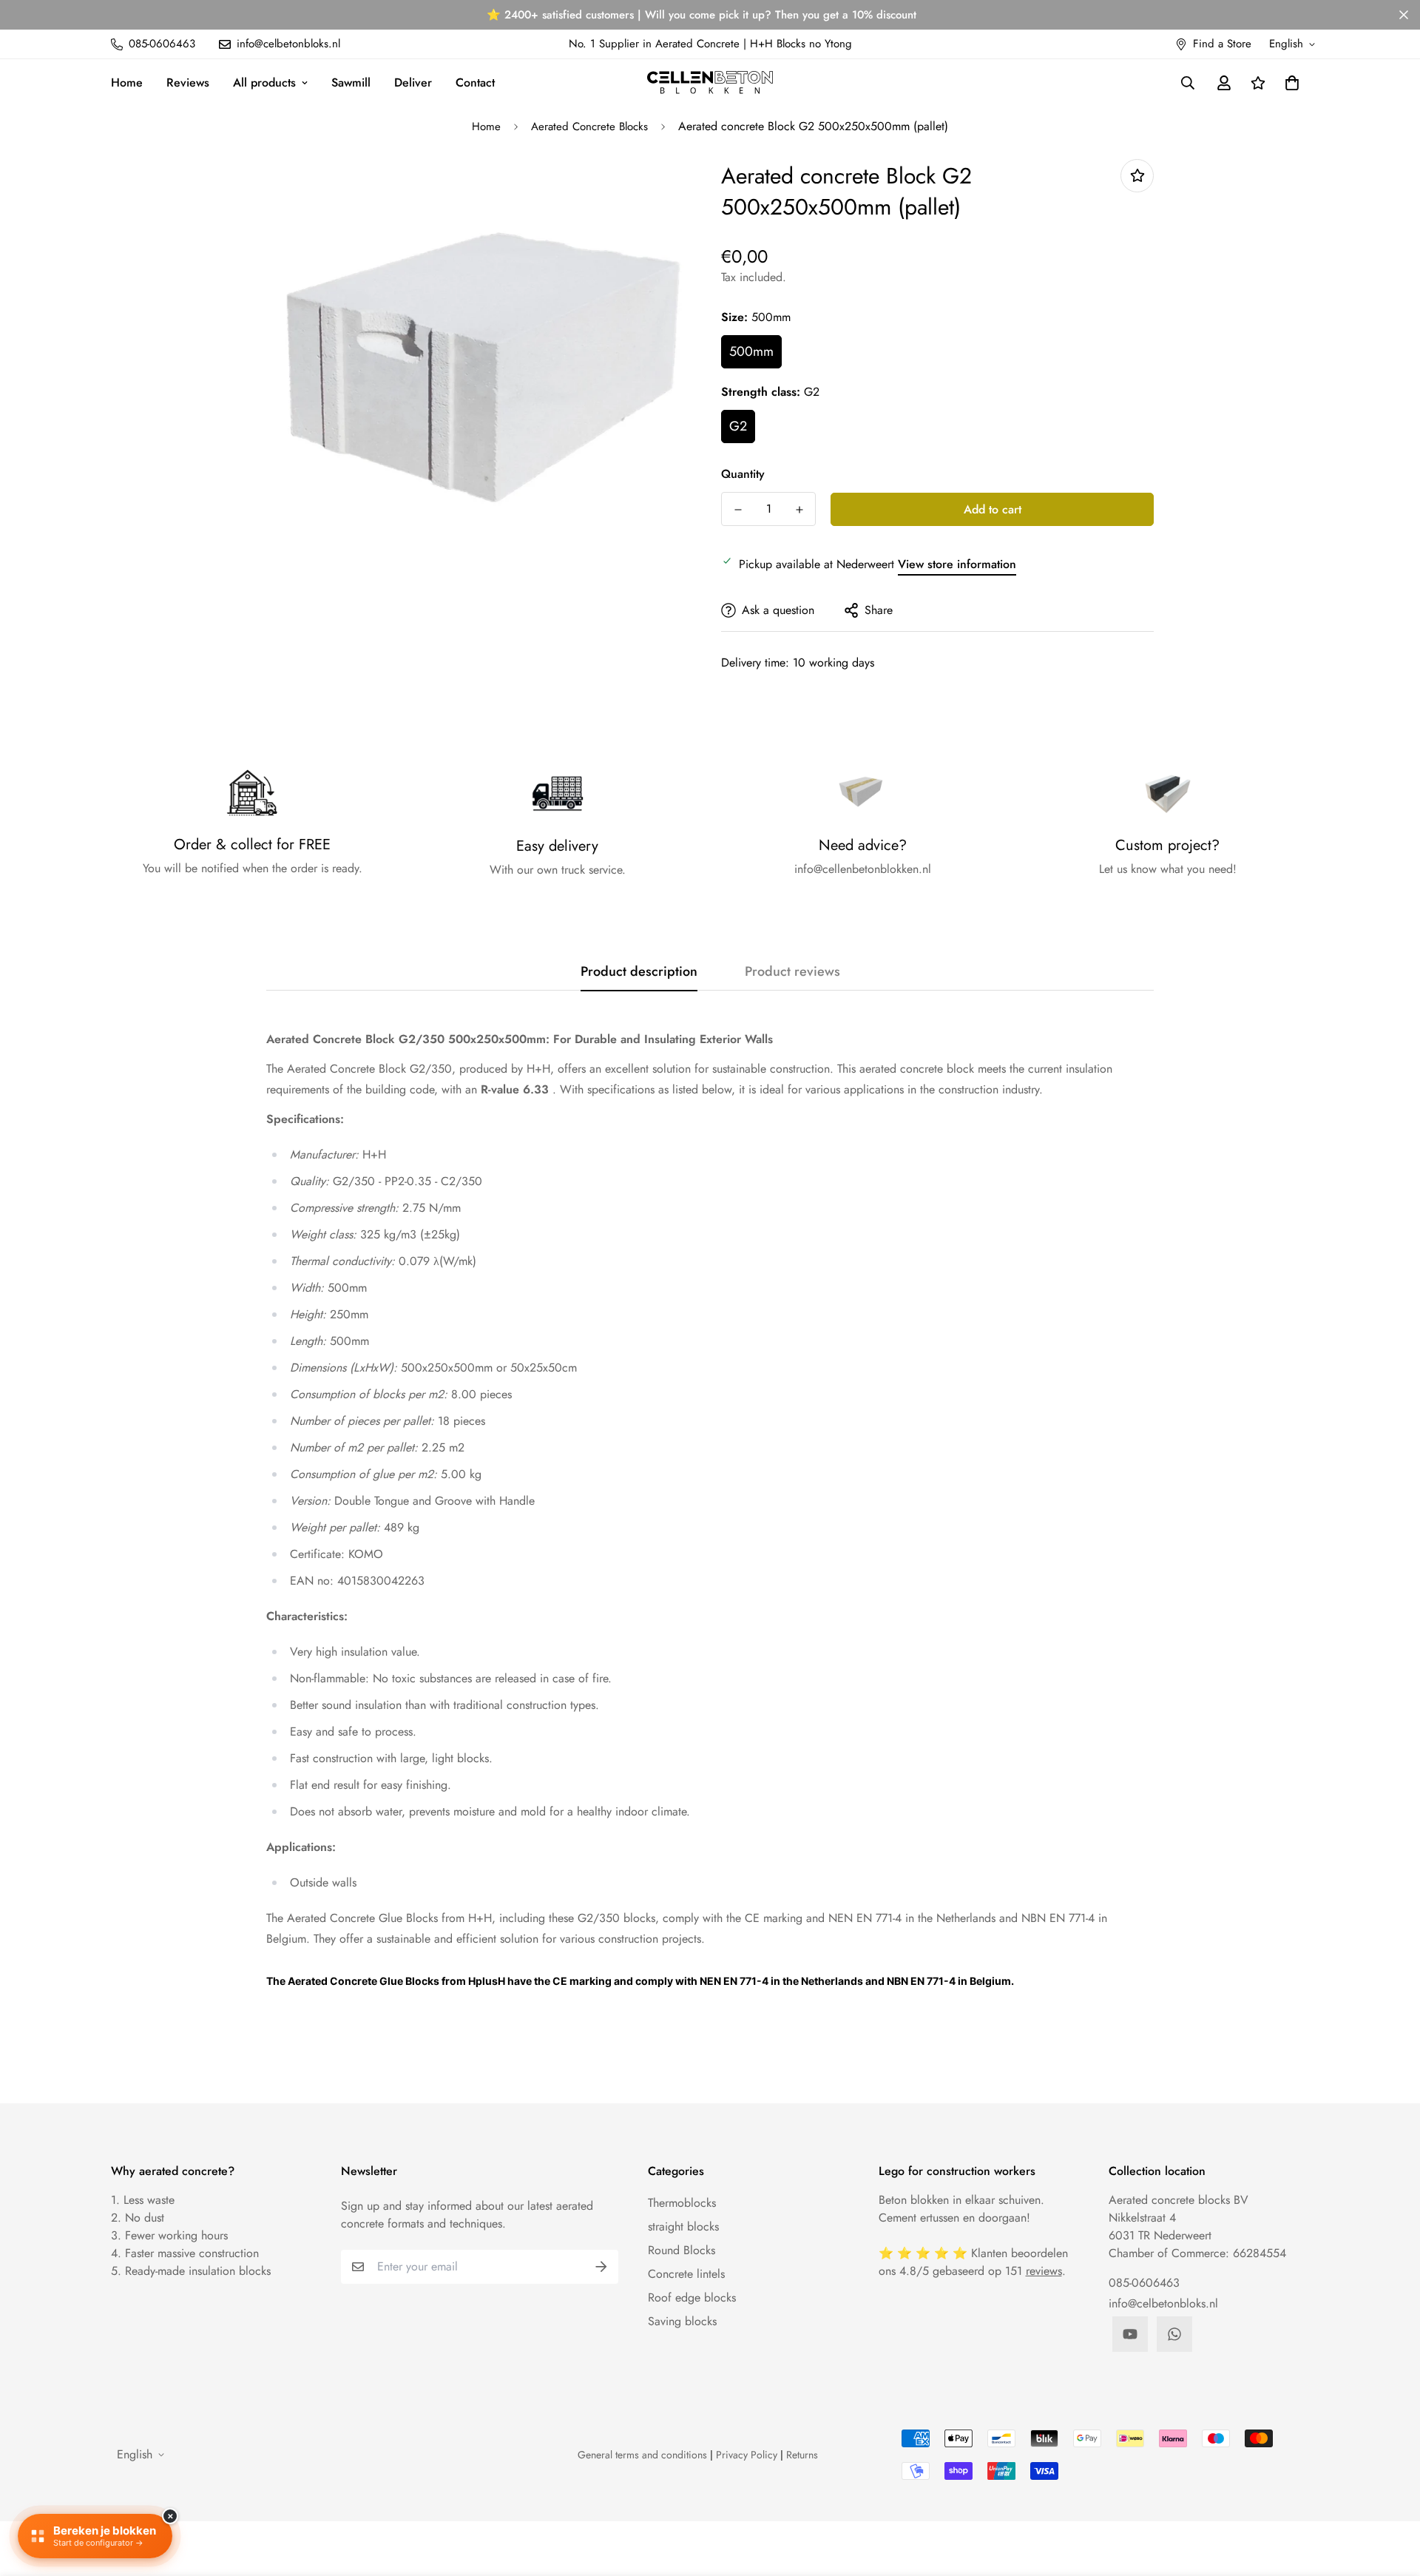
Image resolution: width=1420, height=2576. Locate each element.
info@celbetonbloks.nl (1163, 2303)
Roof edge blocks (692, 2297)
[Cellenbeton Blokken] (710, 82)
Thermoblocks (682, 2203)
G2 (738, 426)
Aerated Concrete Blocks (589, 127)
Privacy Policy (747, 2455)
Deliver (413, 82)
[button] (1289, 83)
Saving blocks (682, 2321)
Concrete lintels (686, 2274)
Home (127, 82)
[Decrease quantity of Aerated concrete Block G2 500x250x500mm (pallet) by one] (738, 510)
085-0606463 (1144, 2283)
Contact (475, 82)
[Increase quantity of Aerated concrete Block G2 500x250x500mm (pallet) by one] (799, 510)
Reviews (188, 82)
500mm (751, 351)
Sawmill (351, 82)
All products (264, 82)
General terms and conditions (642, 2455)
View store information (957, 564)
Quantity (743, 474)
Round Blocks (682, 2250)
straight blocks (683, 2226)
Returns (802, 2455)
